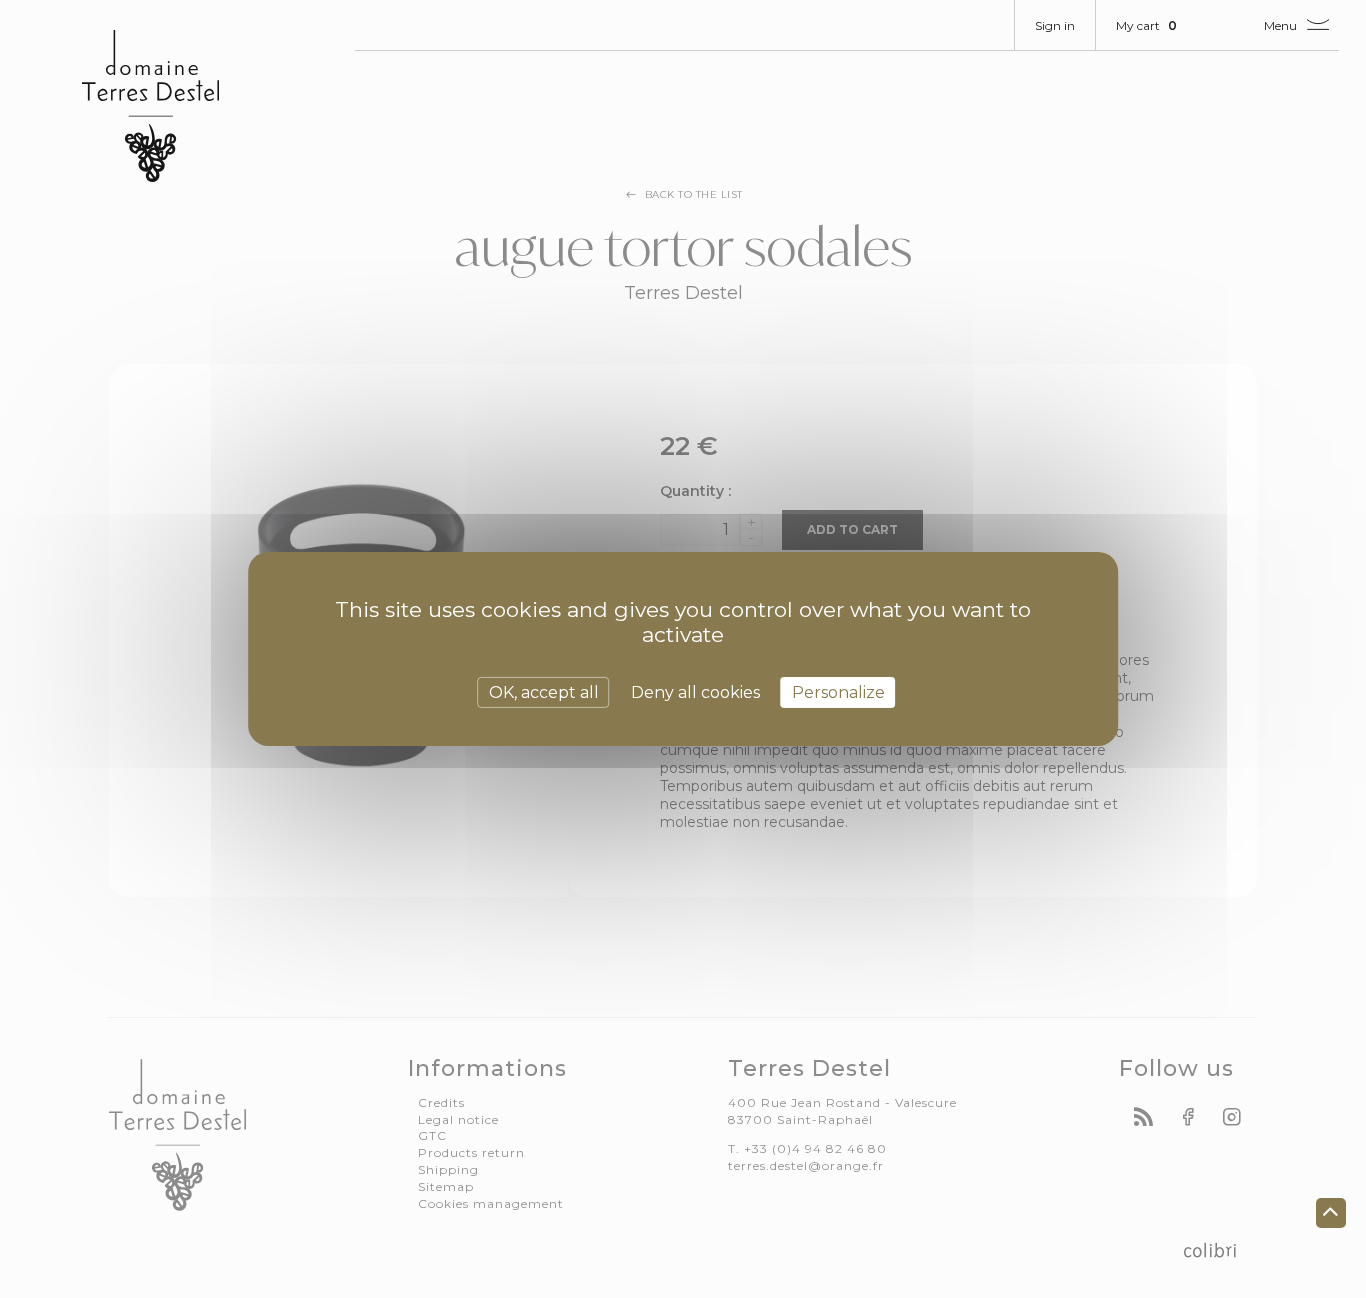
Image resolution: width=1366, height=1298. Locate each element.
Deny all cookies (695, 692)
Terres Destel (150, 106)
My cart (1146, 25)
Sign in (1055, 25)
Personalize (838, 692)
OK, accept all (544, 692)
